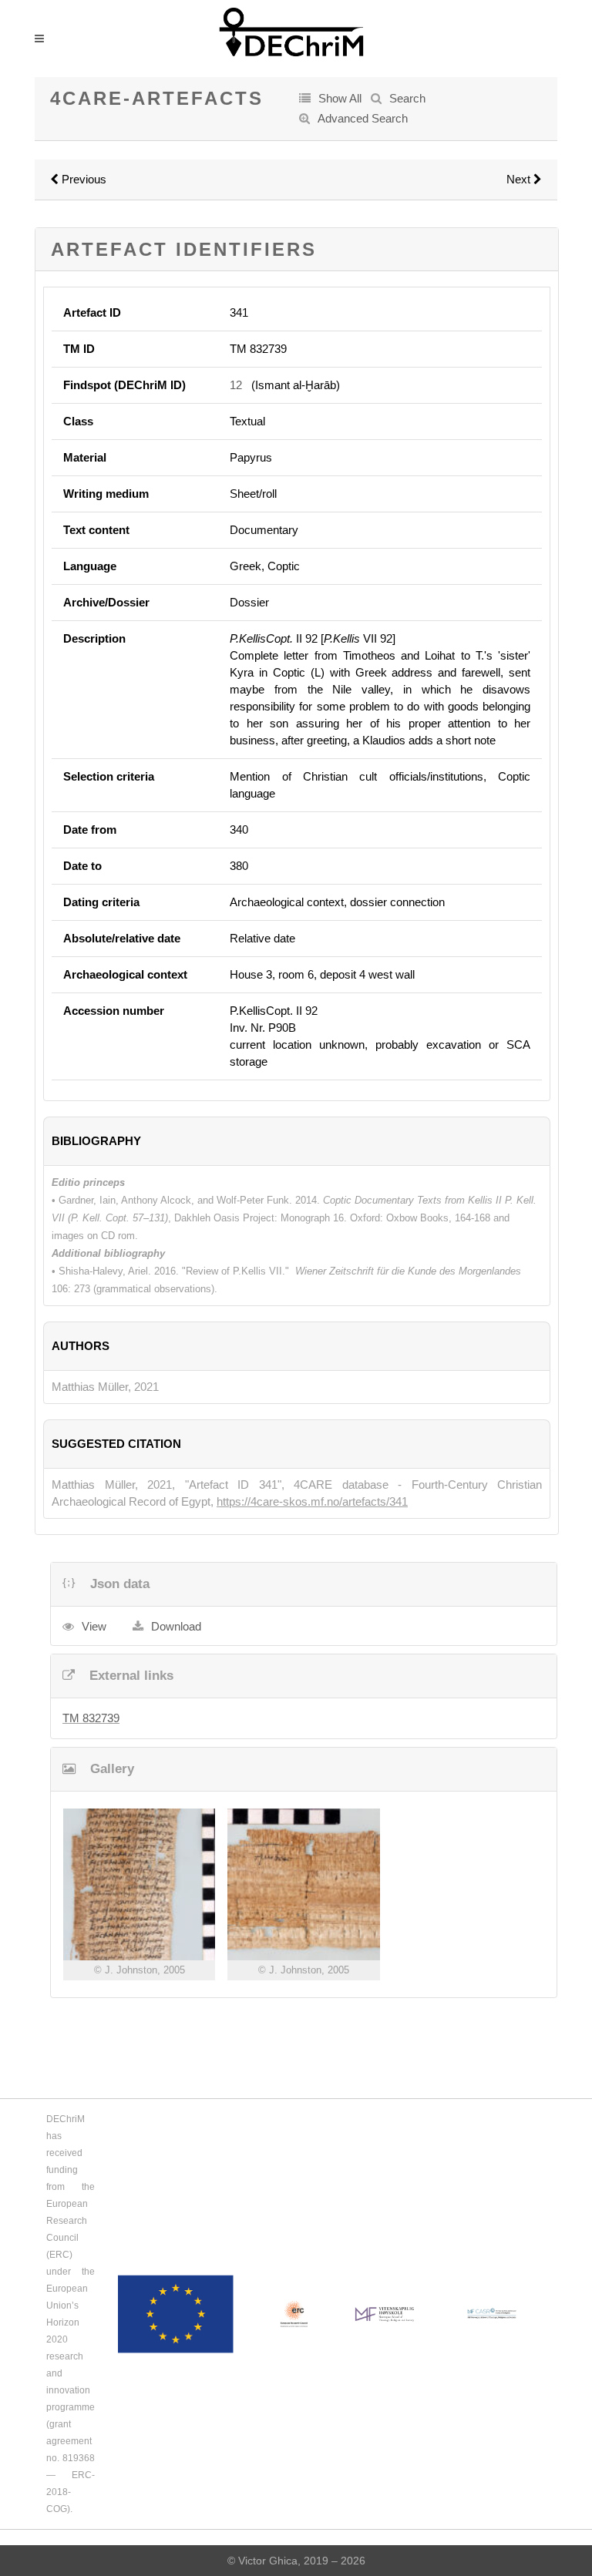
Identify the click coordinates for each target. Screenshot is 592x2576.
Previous (82, 179)
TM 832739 (91, 1718)
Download (176, 1626)
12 (236, 385)
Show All (340, 98)
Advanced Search (363, 118)
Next (520, 179)
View (94, 1626)
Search (407, 98)
